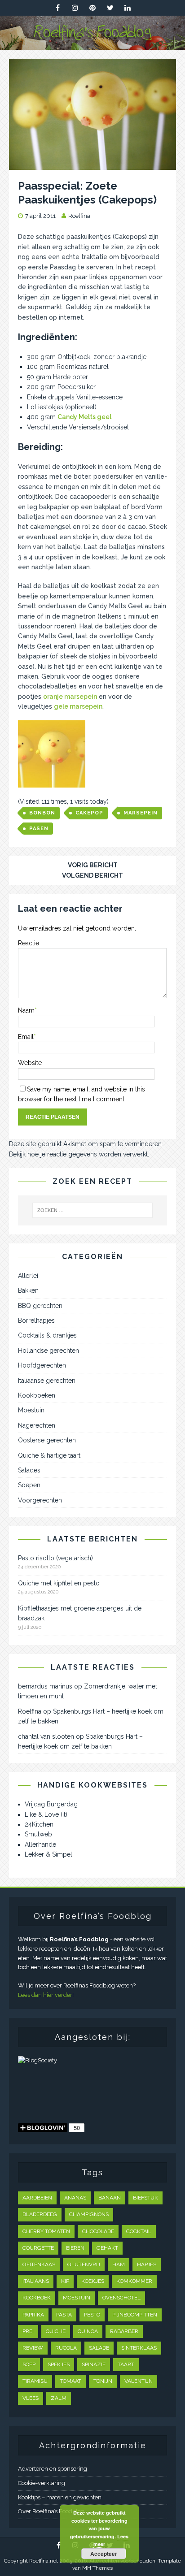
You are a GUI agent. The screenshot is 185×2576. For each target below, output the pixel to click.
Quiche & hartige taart (49, 1455)
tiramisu (35, 2381)
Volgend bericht (92, 875)
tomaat (70, 2381)
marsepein (141, 813)
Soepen (29, 1485)
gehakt (107, 2248)
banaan (110, 2198)
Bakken (28, 1290)
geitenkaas (39, 2264)
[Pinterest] (93, 8)
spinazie (94, 2364)
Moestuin (31, 1410)
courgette (38, 2248)
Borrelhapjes (36, 1320)
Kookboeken (37, 1395)
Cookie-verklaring (42, 2483)
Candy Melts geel (84, 417)
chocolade (98, 2231)
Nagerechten (37, 1425)
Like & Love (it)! (47, 1814)
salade (99, 2348)
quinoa (88, 2331)
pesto (92, 2315)
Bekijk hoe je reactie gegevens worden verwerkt (78, 1154)
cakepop (89, 813)
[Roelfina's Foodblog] (92, 45)
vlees (31, 2398)
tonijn (103, 2381)
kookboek (37, 2298)
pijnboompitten (135, 2315)
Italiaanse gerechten (47, 1381)
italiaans (36, 2281)
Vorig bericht (93, 865)
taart (126, 2364)
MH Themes (97, 2568)
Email (26, 1037)
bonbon (42, 813)
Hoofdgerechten (42, 1365)
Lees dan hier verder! (46, 1995)
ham (119, 2264)
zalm (59, 2398)
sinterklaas (139, 2348)
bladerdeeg (40, 2214)
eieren (75, 2248)
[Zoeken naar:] (93, 1210)
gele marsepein (78, 706)
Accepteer (104, 2554)
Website (30, 1063)
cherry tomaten (46, 2231)
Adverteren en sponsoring (53, 2469)
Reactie (29, 943)
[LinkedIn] (128, 8)
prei (28, 2331)
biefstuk (145, 2198)
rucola (66, 2348)
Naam (26, 1010)
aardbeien (37, 2198)
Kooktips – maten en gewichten (60, 2497)
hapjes (147, 2264)
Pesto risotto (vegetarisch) (55, 1558)
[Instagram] (75, 8)
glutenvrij (84, 2264)
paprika (33, 2315)
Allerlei (28, 1276)
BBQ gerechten (40, 1306)
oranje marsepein (70, 697)
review (33, 2348)
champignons (89, 2214)
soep (29, 2364)
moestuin (77, 2298)
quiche (56, 2331)
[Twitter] (110, 8)
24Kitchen (39, 1824)
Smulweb (38, 1834)
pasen (39, 829)
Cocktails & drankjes (47, 1335)
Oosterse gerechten (47, 1440)
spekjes (59, 2364)
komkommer (134, 2281)
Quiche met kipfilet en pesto (59, 1583)
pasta (64, 2315)
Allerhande (40, 1844)
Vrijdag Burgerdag (51, 1804)
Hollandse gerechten (48, 1351)
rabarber (124, 2331)
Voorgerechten (40, 1500)
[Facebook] (58, 8)
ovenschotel (121, 2298)
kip (65, 2281)
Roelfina (79, 216)
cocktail (139, 2231)
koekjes (93, 2281)
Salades (29, 1470)
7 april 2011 (40, 216)
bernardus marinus (45, 1686)
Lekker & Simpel (48, 1854)
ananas (75, 2198)
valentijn (139, 2381)
